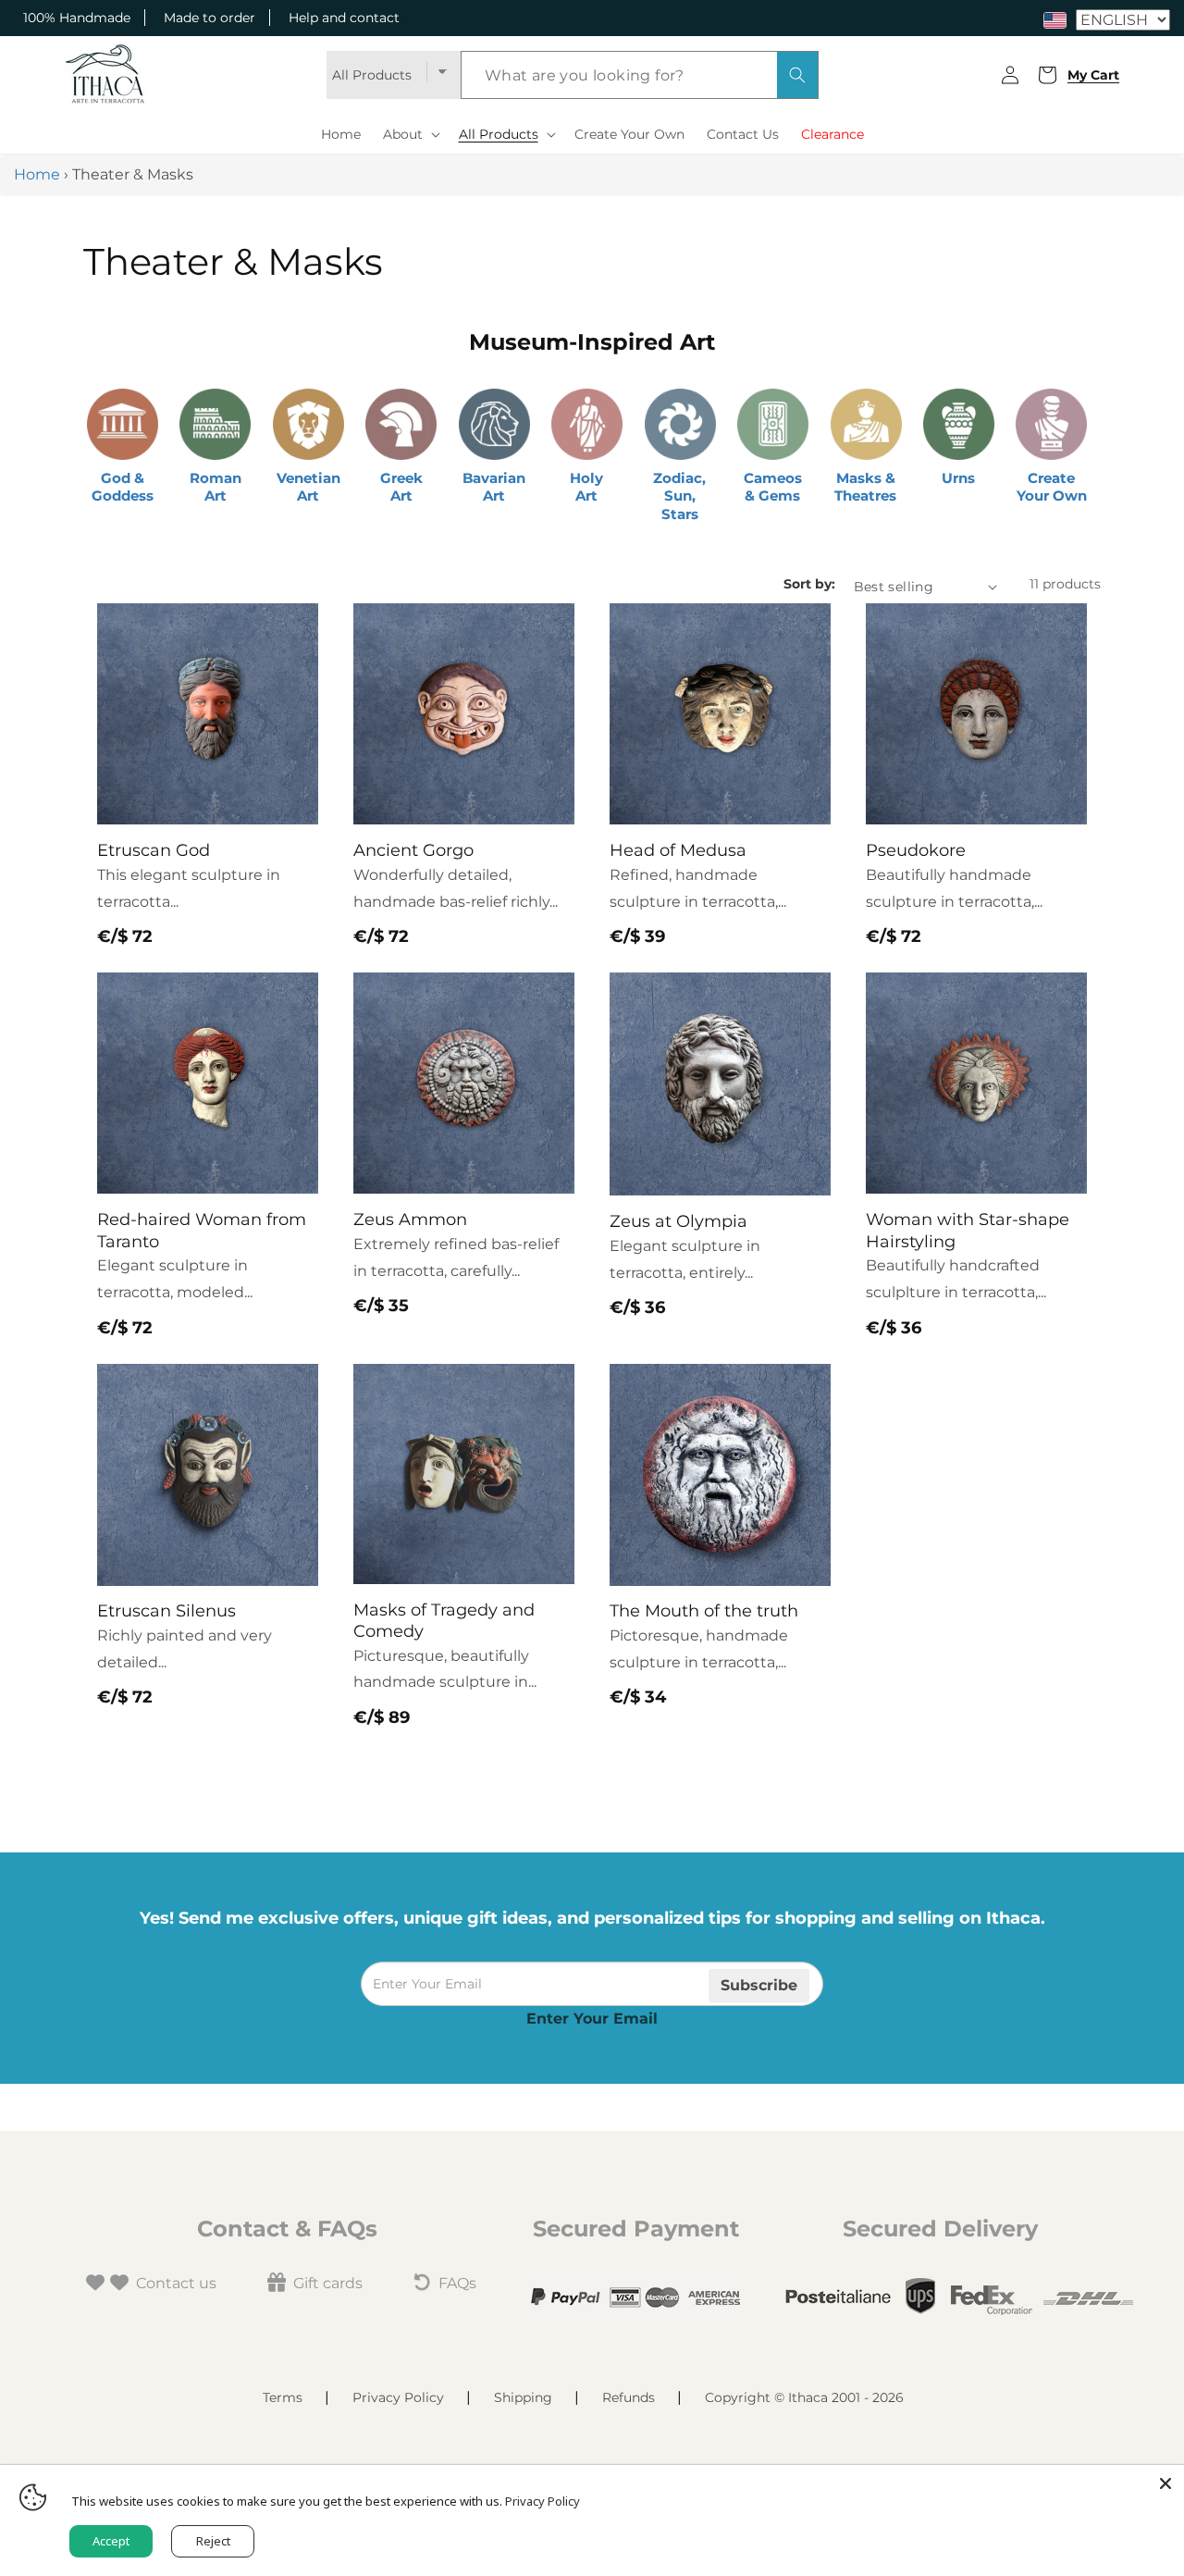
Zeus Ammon (410, 1220)
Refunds (629, 2397)
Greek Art (401, 487)
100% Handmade (77, 18)
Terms (283, 2397)
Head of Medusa (678, 850)
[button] (410, 134)
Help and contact (344, 18)
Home (37, 174)
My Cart (1090, 75)
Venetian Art (308, 487)
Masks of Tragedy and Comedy (444, 1621)
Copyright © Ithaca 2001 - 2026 (804, 2397)
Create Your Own (1052, 487)
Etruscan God (154, 850)
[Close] (1165, 2483)
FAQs (457, 2283)
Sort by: (809, 584)
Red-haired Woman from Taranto (202, 1230)
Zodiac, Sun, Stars (679, 496)
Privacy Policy (398, 2397)
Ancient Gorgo (413, 850)
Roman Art (216, 487)
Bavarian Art (494, 487)
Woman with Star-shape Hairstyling (968, 1230)
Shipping (523, 2397)
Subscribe (759, 1984)
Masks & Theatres (865, 487)
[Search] (797, 75)
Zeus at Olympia (678, 1221)
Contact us (176, 2283)
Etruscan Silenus (166, 1611)
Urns (958, 478)
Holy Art (586, 487)
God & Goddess (123, 487)
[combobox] (640, 75)
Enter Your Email (592, 2019)
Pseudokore (916, 850)
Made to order (210, 18)
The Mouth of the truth (704, 1611)
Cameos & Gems (773, 487)
